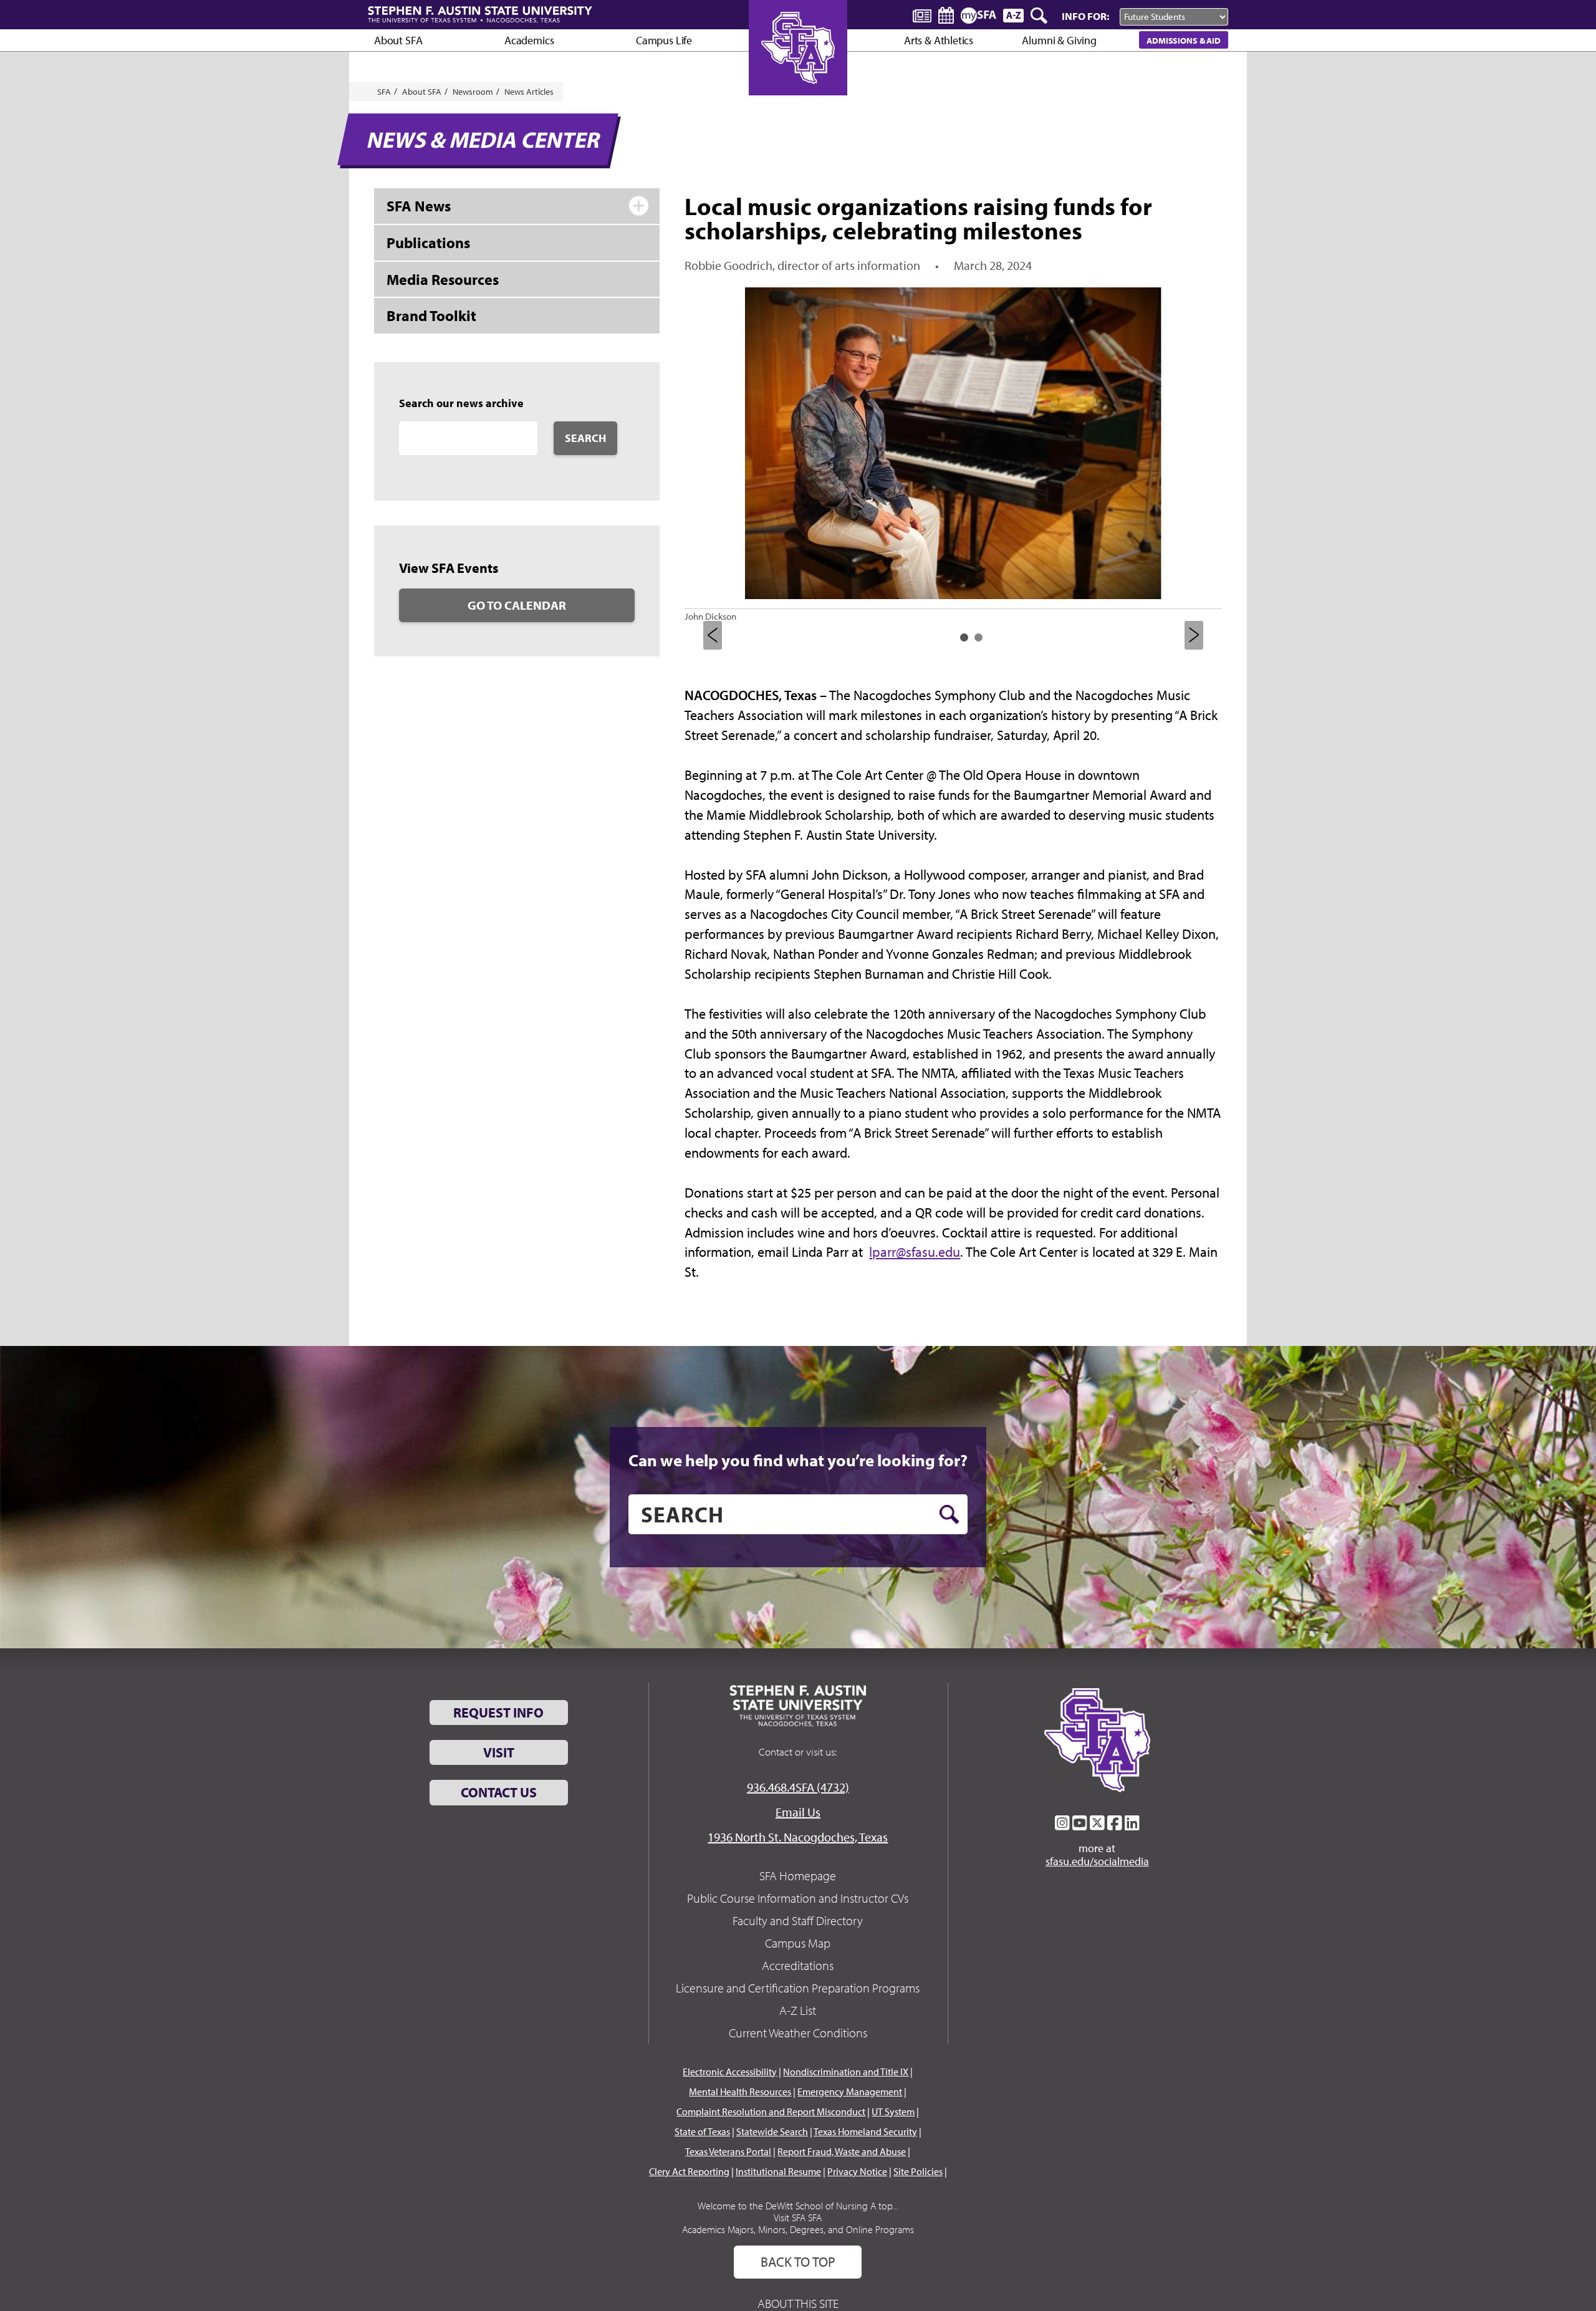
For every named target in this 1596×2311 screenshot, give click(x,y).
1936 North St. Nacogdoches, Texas (798, 1837)
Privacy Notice (857, 2171)
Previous (713, 635)
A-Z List (798, 2010)
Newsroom (473, 92)
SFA (384, 92)
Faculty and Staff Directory (798, 1920)
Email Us (798, 1812)
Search (585, 438)
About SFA (398, 40)
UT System (893, 2112)
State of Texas (702, 2131)
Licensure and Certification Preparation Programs (798, 1988)
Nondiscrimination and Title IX (846, 2072)
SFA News (419, 206)
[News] (922, 15)
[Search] (1040, 16)
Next (1194, 635)
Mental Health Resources (740, 2092)
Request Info (498, 1713)
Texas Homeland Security (865, 2131)
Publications (428, 243)
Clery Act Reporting (689, 2171)
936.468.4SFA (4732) (798, 1787)
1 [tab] (964, 637)
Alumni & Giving (1059, 40)
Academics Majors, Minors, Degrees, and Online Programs (798, 2229)
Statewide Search (772, 2131)
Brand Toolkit (431, 315)
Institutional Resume (778, 2171)
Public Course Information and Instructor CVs (798, 1898)
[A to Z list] (1013, 15)
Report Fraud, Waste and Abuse (842, 2151)
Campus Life (664, 40)
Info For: (1085, 16)
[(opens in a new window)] (1062, 1823)
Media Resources (443, 279)
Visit (499, 1752)
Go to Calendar (517, 605)
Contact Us (499, 1792)
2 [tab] (978, 637)
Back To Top (798, 2262)
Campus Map (798, 1943)
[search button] (949, 1514)
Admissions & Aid (1184, 40)
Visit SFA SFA (798, 2217)
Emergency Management (850, 2092)
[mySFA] (978, 16)
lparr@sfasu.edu (915, 1252)
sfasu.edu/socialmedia (1097, 1862)
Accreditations (798, 1965)
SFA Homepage (798, 1876)
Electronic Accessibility (730, 2072)
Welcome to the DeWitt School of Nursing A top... (798, 2206)
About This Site (798, 2303)
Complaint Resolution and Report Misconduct (771, 2112)
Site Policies (918, 2171)
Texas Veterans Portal (728, 2151)
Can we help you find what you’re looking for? (798, 1460)
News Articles (529, 92)
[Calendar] (946, 15)
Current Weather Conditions (798, 2033)
